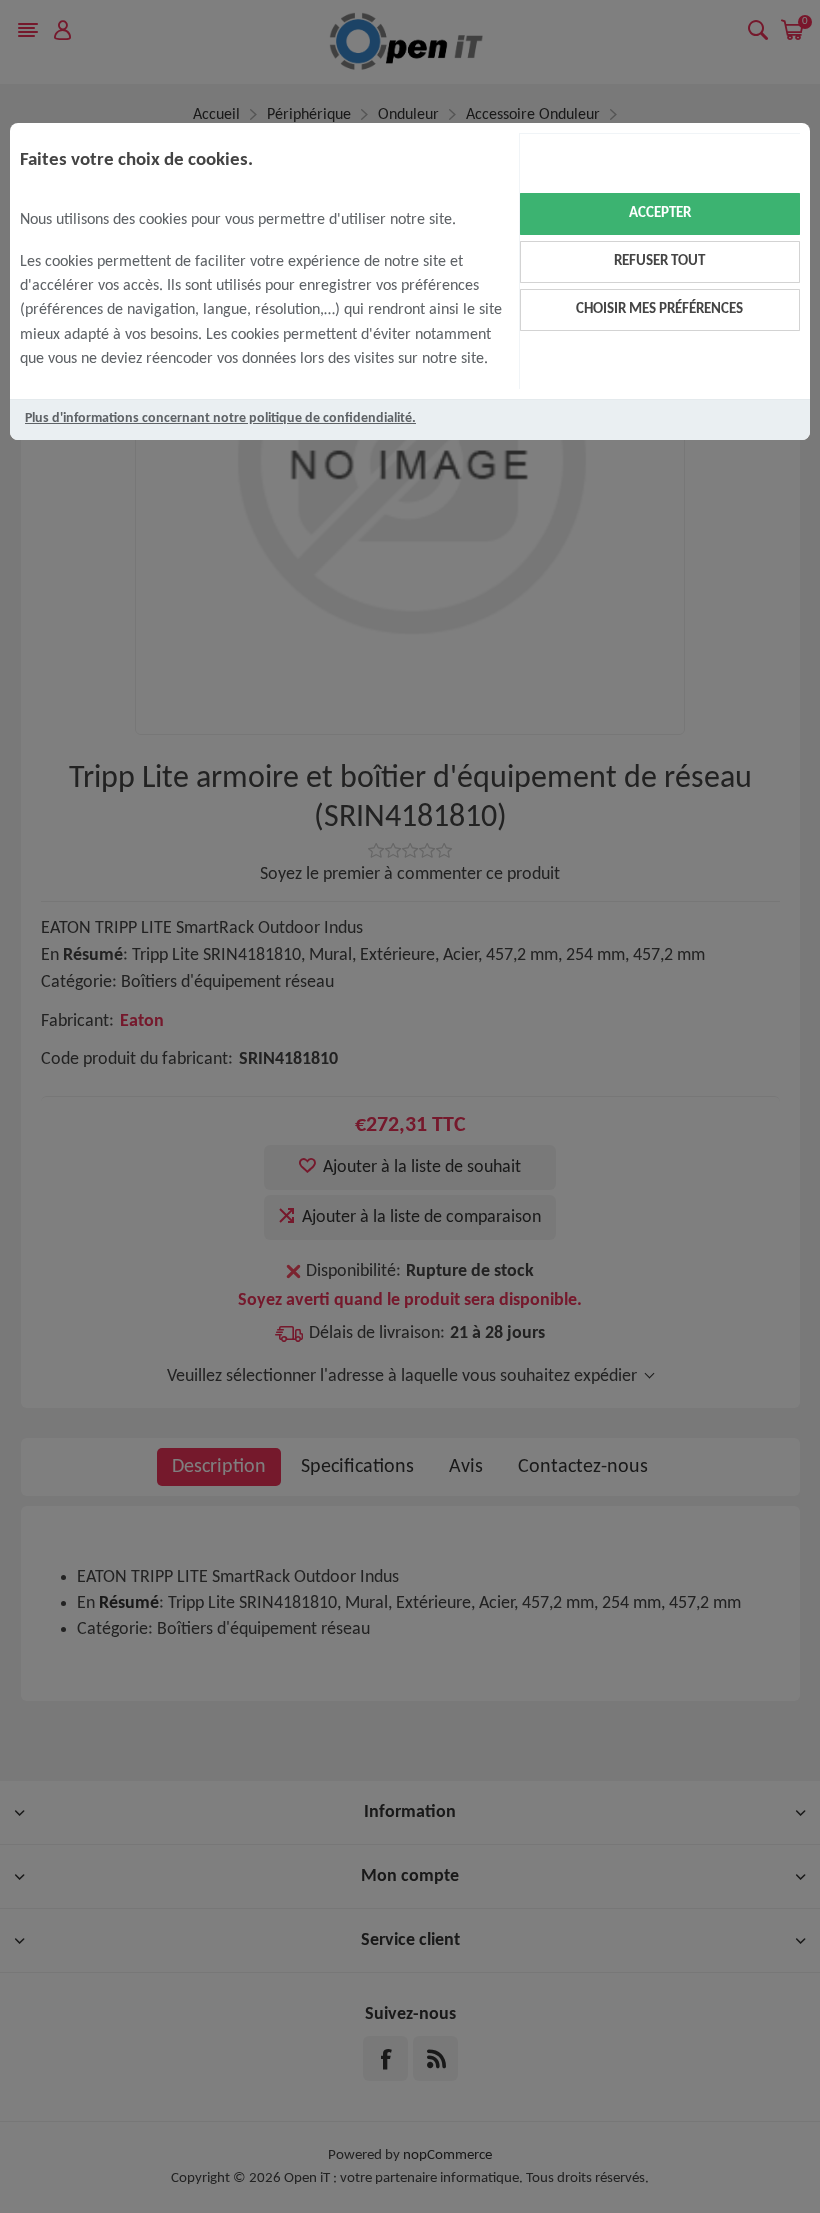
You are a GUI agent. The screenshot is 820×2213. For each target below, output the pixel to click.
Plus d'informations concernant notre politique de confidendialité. (220, 418)
